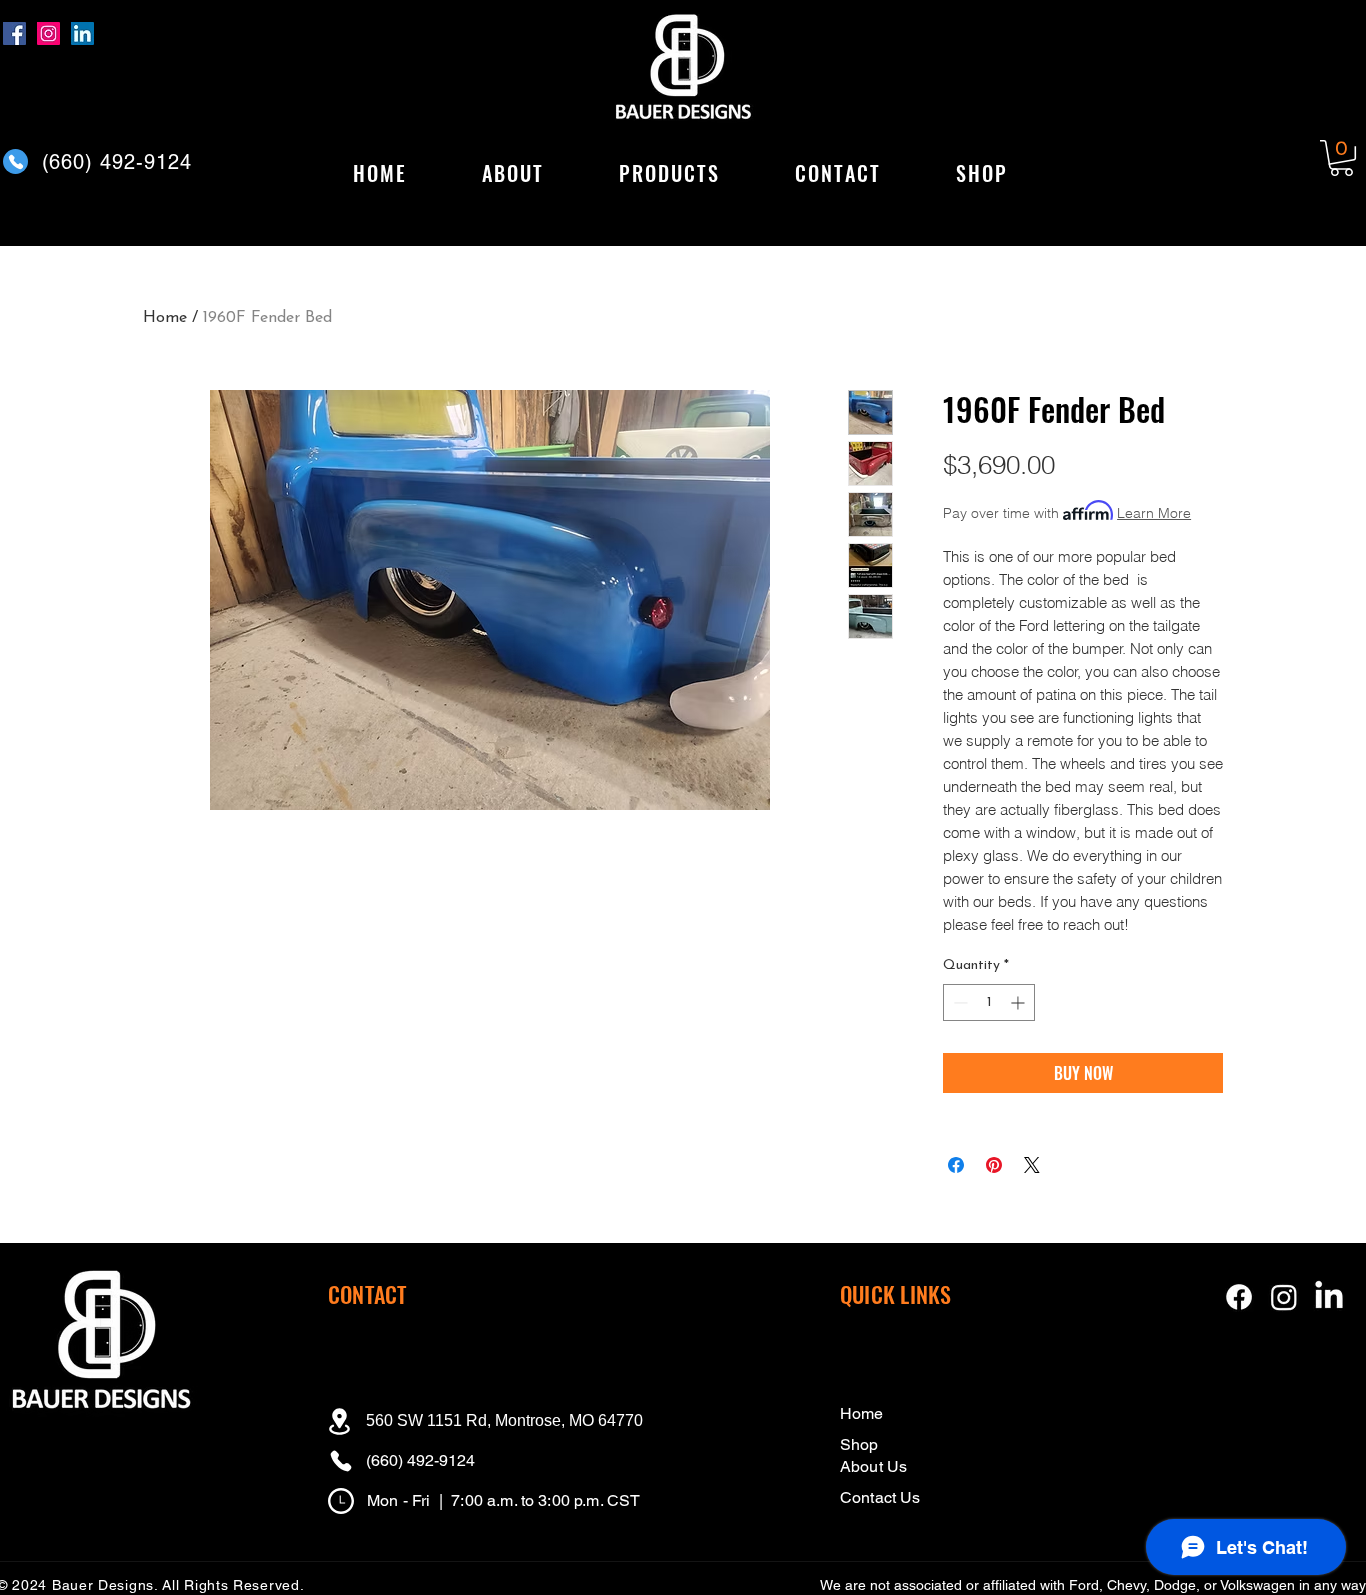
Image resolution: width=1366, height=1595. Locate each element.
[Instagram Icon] (1284, 1297)
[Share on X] (1032, 1165)
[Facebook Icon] (1239, 1297)
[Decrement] (958, 1002)
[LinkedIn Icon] (1329, 1297)
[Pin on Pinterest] (994, 1165)
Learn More (1154, 513)
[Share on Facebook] (956, 1165)
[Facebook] (14, 33)
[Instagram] (48, 33)
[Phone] (15, 161)
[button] (669, 174)
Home (165, 318)
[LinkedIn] (82, 33)
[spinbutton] (989, 1002)
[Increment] (1019, 1002)
